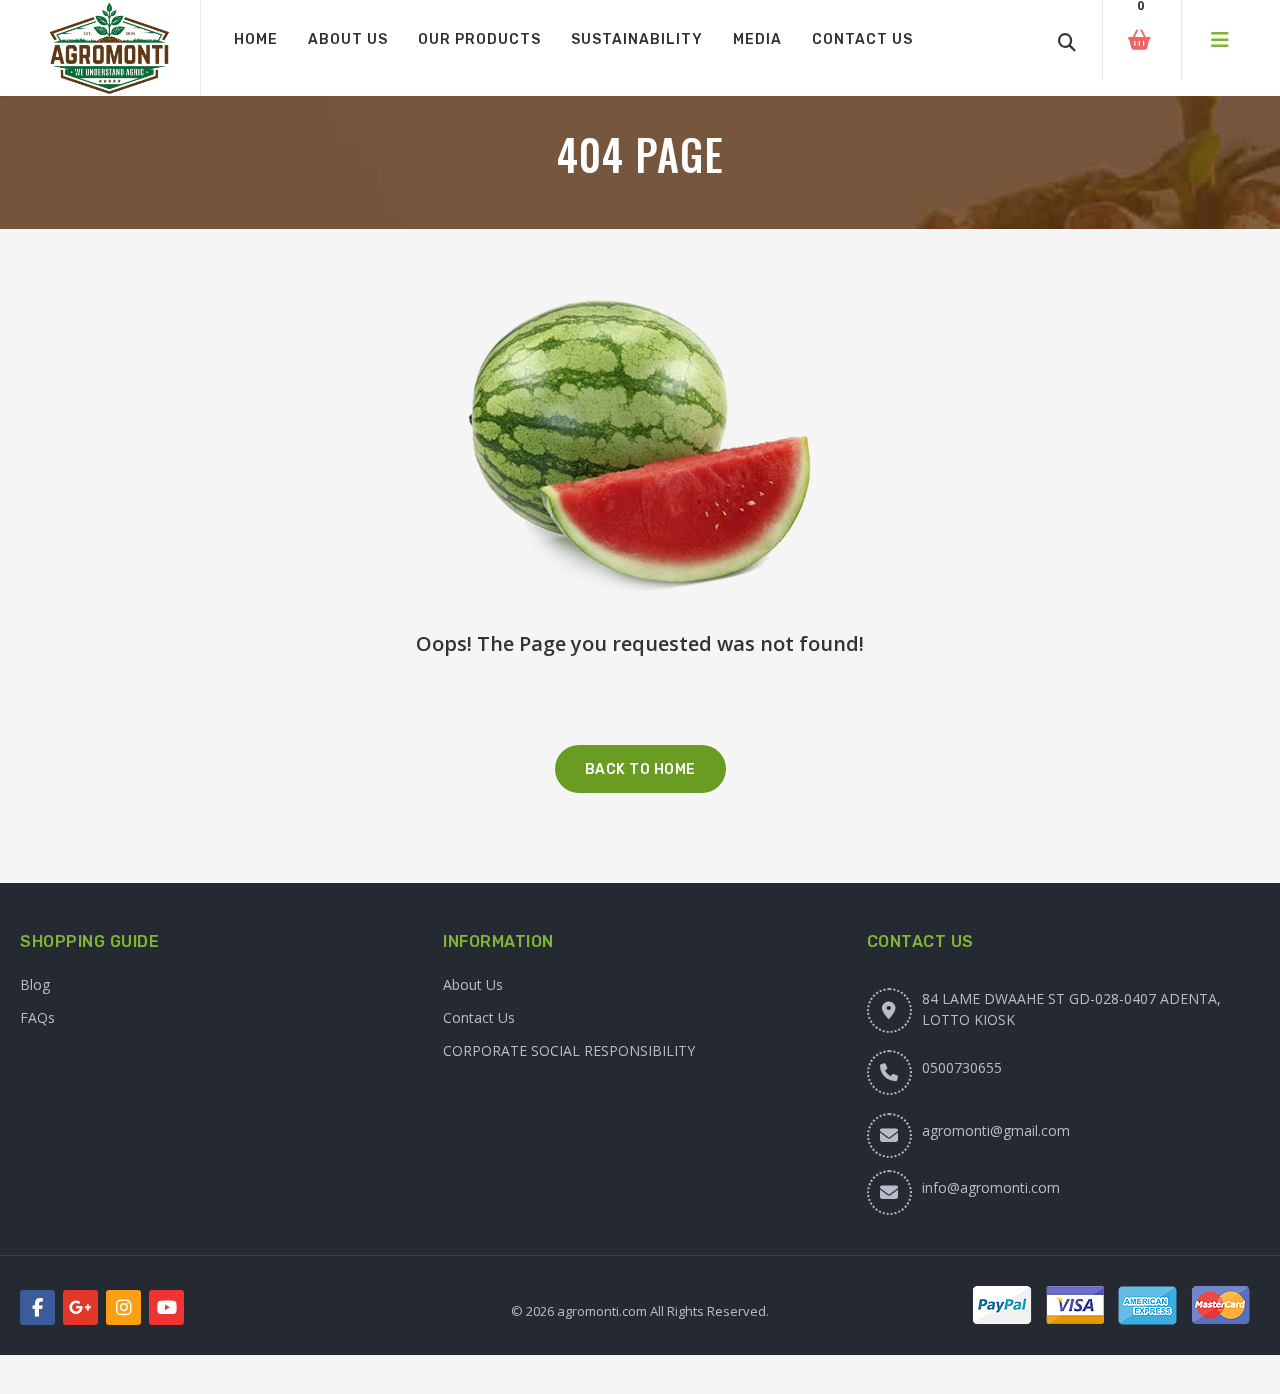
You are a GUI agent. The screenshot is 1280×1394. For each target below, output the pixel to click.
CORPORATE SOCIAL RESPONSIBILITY (569, 1050)
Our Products (479, 39)
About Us (348, 39)
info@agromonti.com (991, 1187)
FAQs (37, 1017)
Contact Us (862, 39)
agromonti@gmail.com (996, 1130)
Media (757, 39)
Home (256, 39)
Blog (35, 984)
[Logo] (110, 48)
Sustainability (637, 39)
